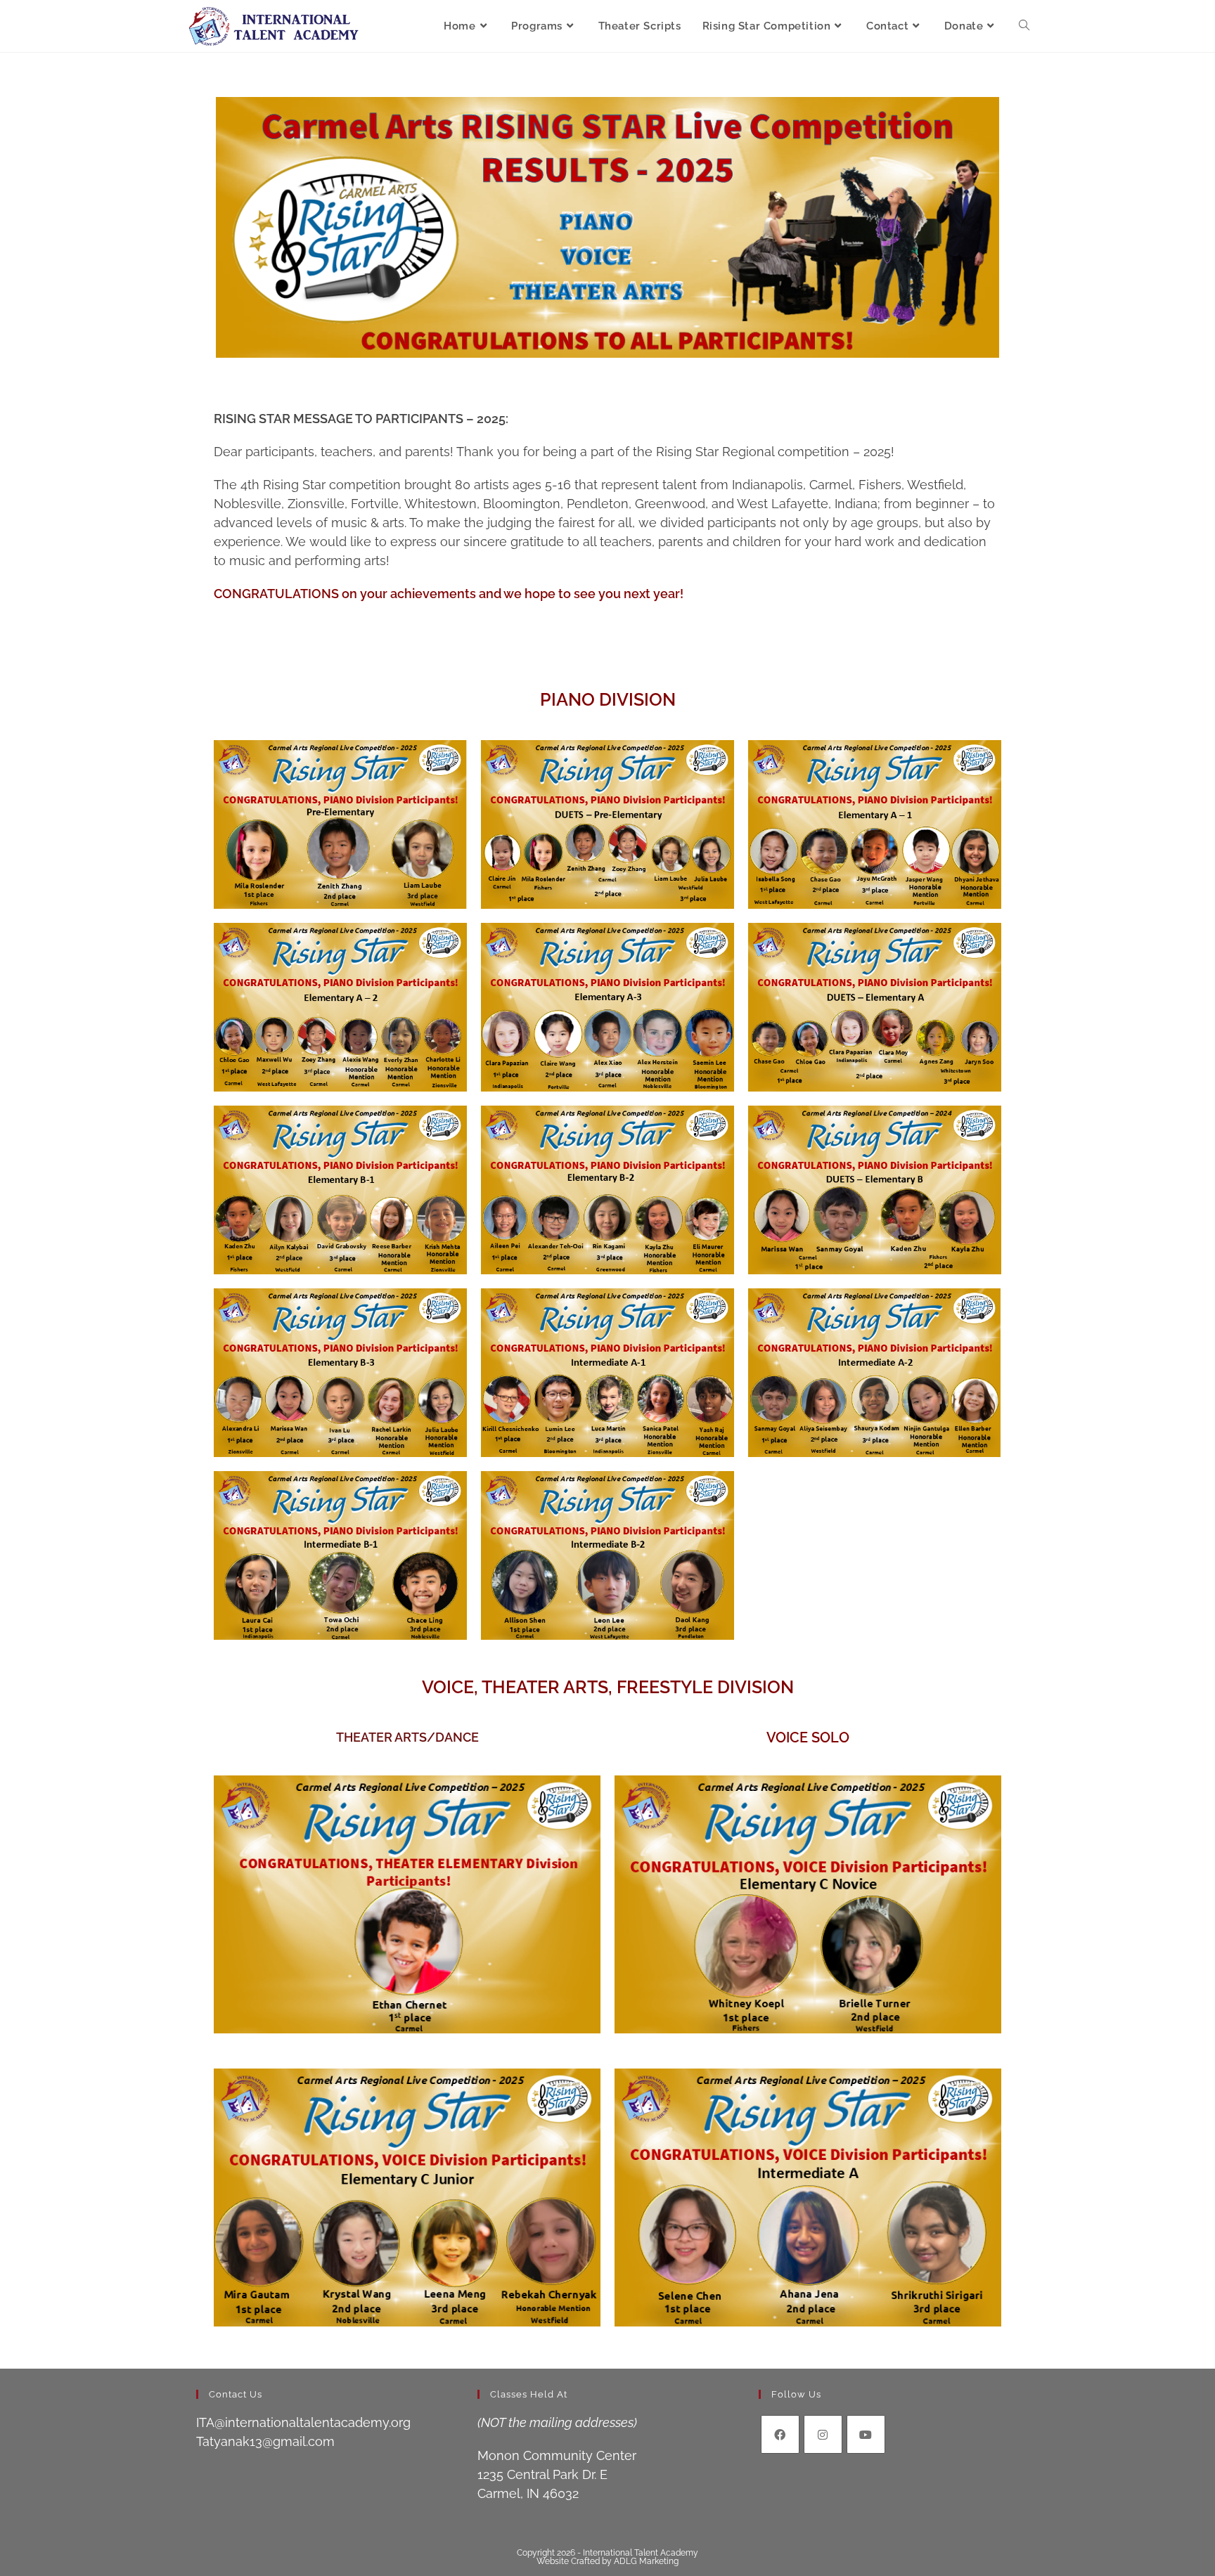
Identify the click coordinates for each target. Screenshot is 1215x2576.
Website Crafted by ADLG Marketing (607, 2561)
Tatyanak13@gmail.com (265, 2441)
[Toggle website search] (1024, 26)
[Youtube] (866, 2434)
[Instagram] (823, 2434)
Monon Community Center (557, 2455)
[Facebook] (780, 2434)
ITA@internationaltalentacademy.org (303, 2422)
